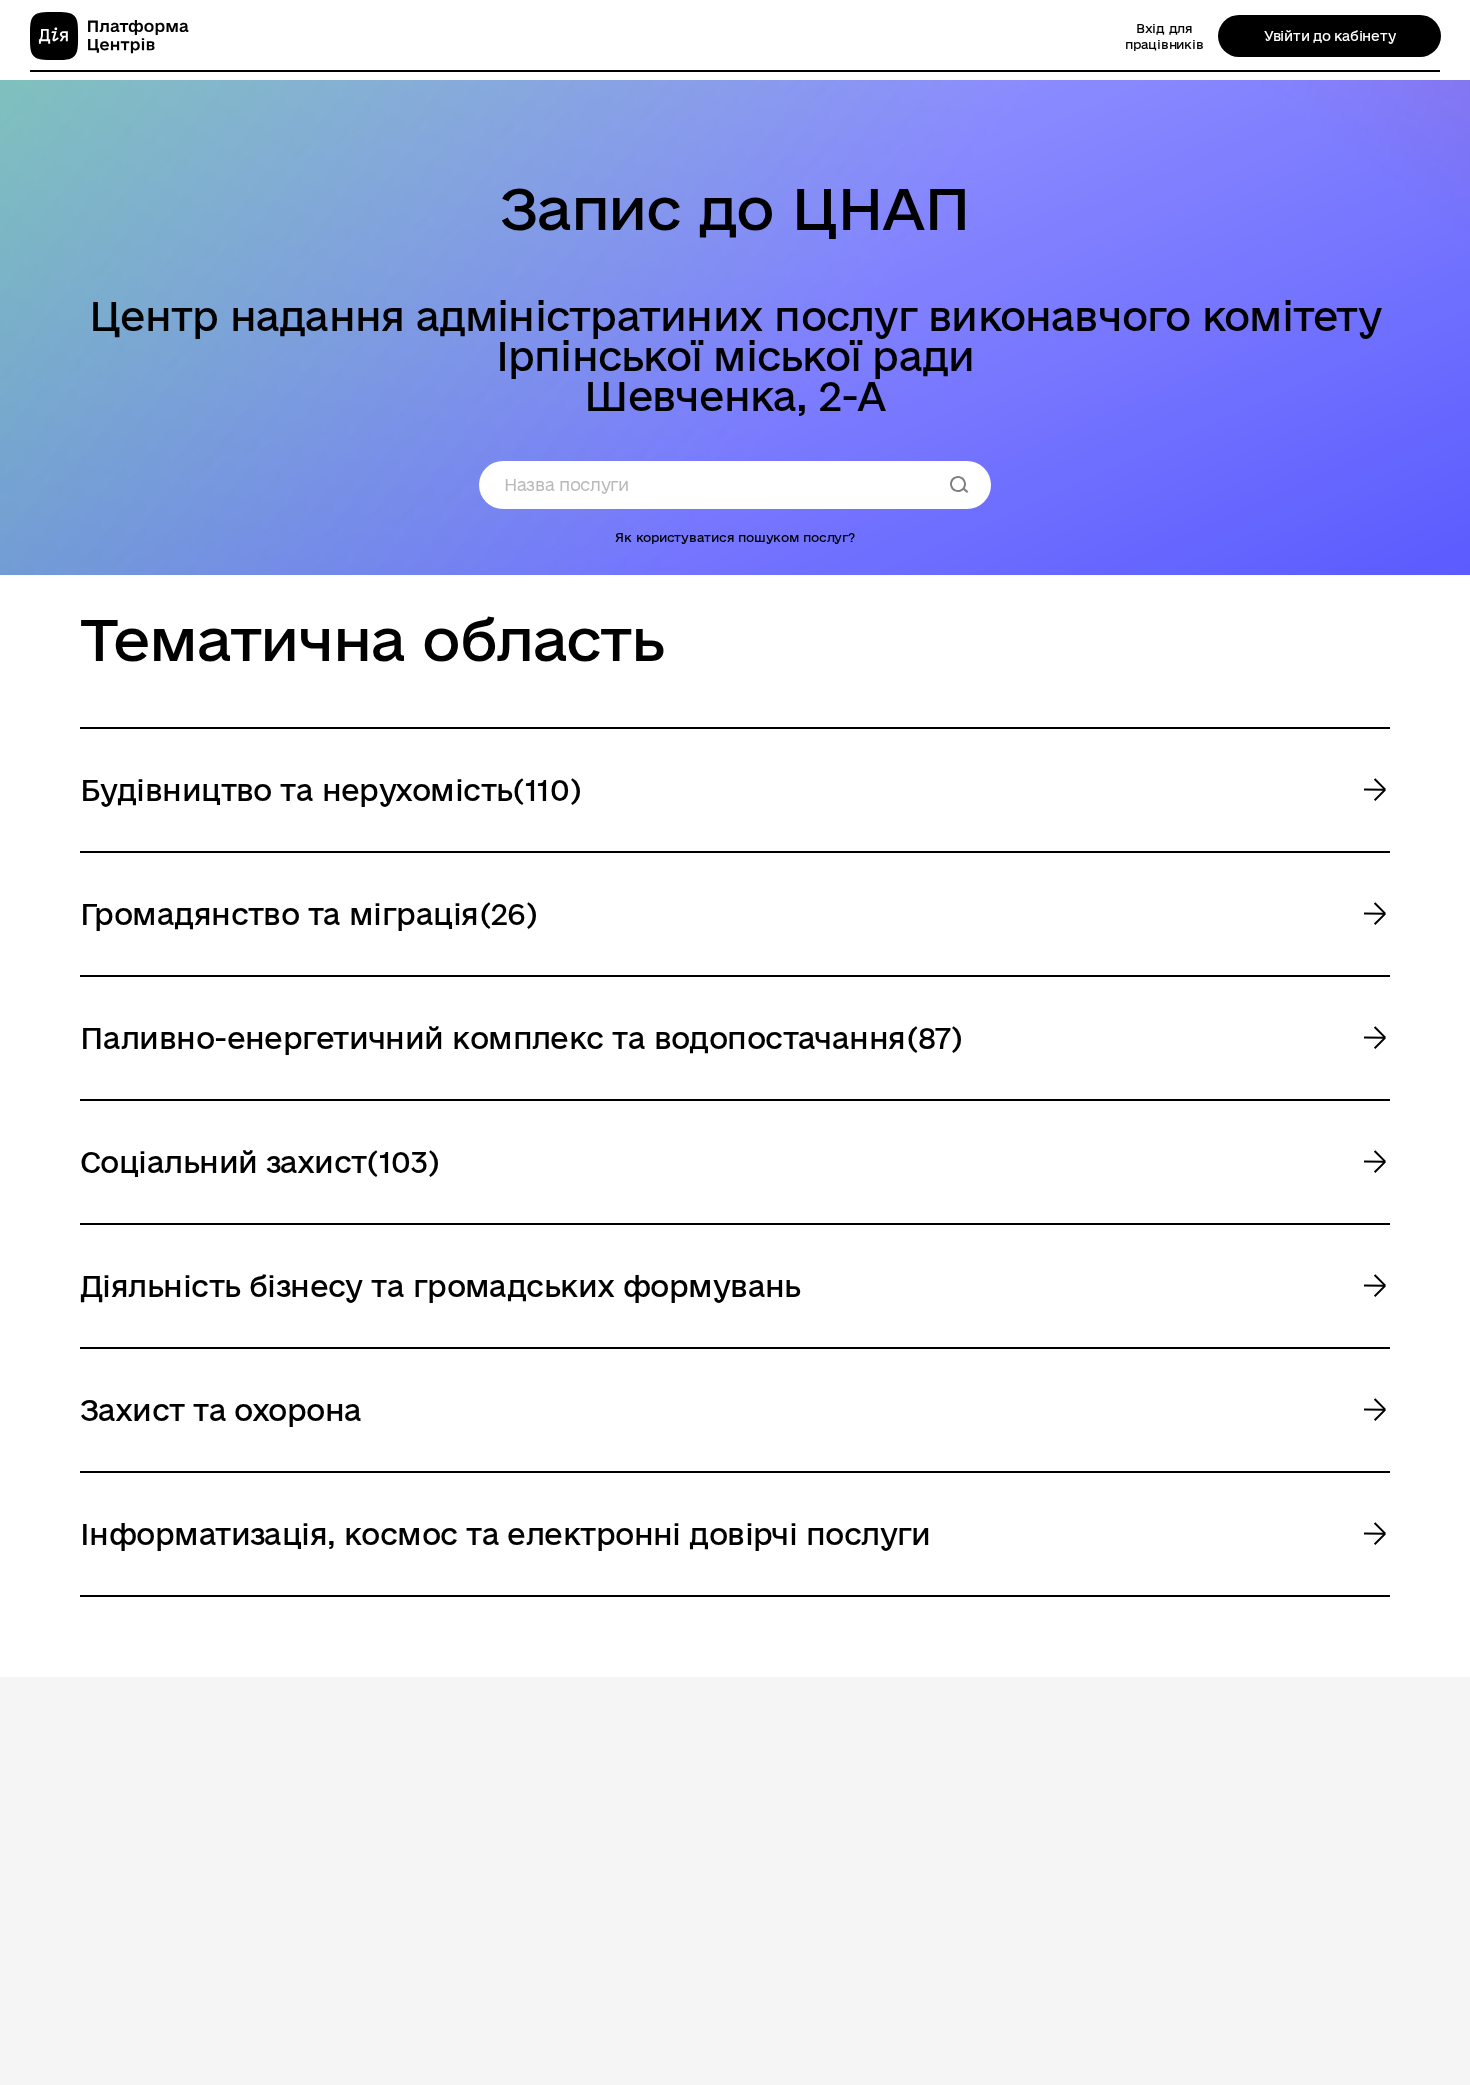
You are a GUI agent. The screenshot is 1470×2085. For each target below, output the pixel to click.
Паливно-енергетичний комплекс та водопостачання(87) (521, 1037)
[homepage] (109, 36)
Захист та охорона (220, 1409)
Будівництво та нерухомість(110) (331, 789)
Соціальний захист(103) (260, 1161)
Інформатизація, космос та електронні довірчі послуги (505, 1533)
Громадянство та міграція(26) (308, 913)
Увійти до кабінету (1329, 36)
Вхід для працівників (1164, 36)
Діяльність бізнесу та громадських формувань (440, 1285)
